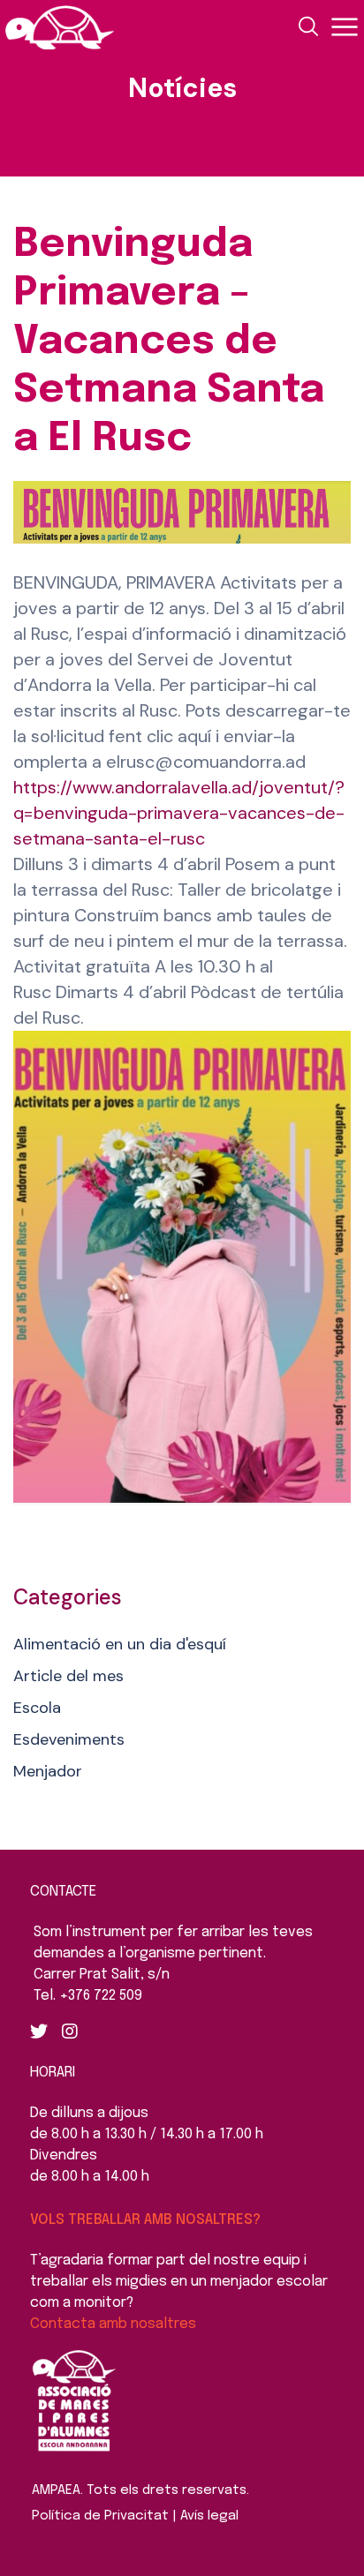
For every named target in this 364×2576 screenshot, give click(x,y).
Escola (37, 1708)
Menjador (48, 1771)
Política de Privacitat (100, 2516)
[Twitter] (39, 2032)
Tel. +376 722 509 (88, 1996)
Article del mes (68, 1676)
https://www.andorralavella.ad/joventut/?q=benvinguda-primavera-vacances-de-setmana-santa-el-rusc (179, 813)
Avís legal (209, 2516)
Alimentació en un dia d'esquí (120, 1644)
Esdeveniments (69, 1739)
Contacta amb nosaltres (113, 2324)
